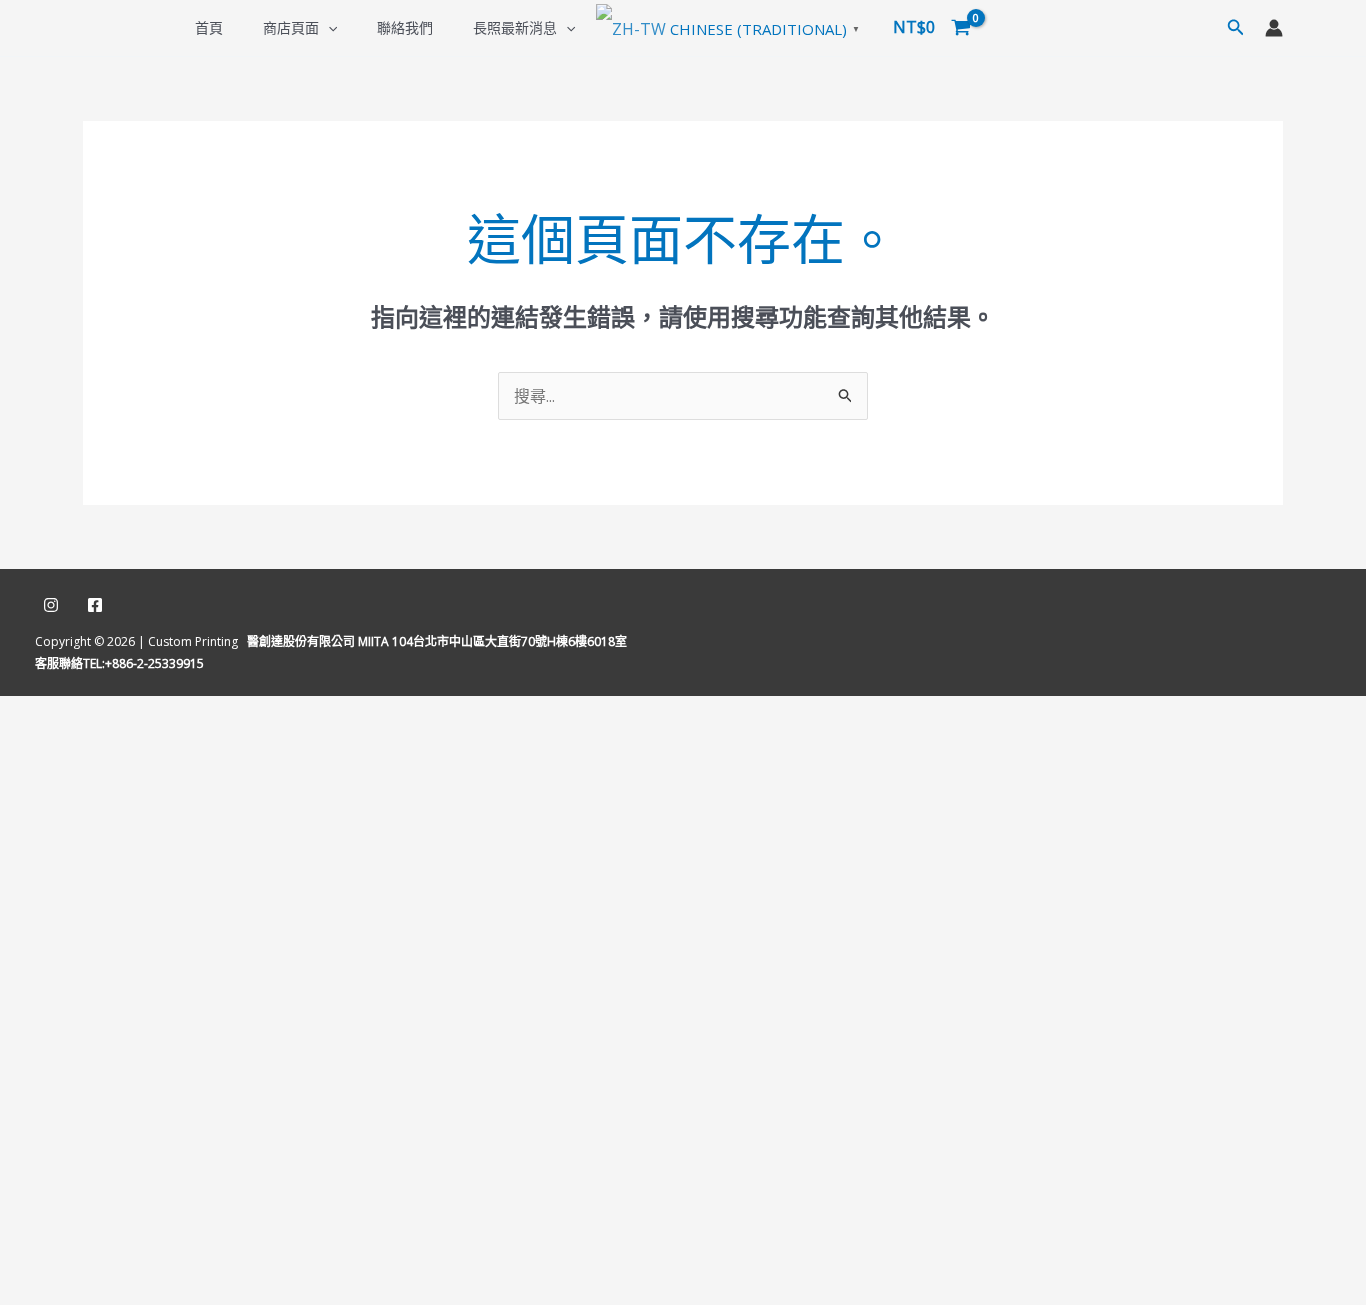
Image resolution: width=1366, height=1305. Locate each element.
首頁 (209, 27)
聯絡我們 (405, 27)
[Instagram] (51, 605)
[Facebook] (95, 605)
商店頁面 (291, 27)
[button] (328, 27)
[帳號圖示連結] (1274, 28)
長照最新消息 (515, 27)
